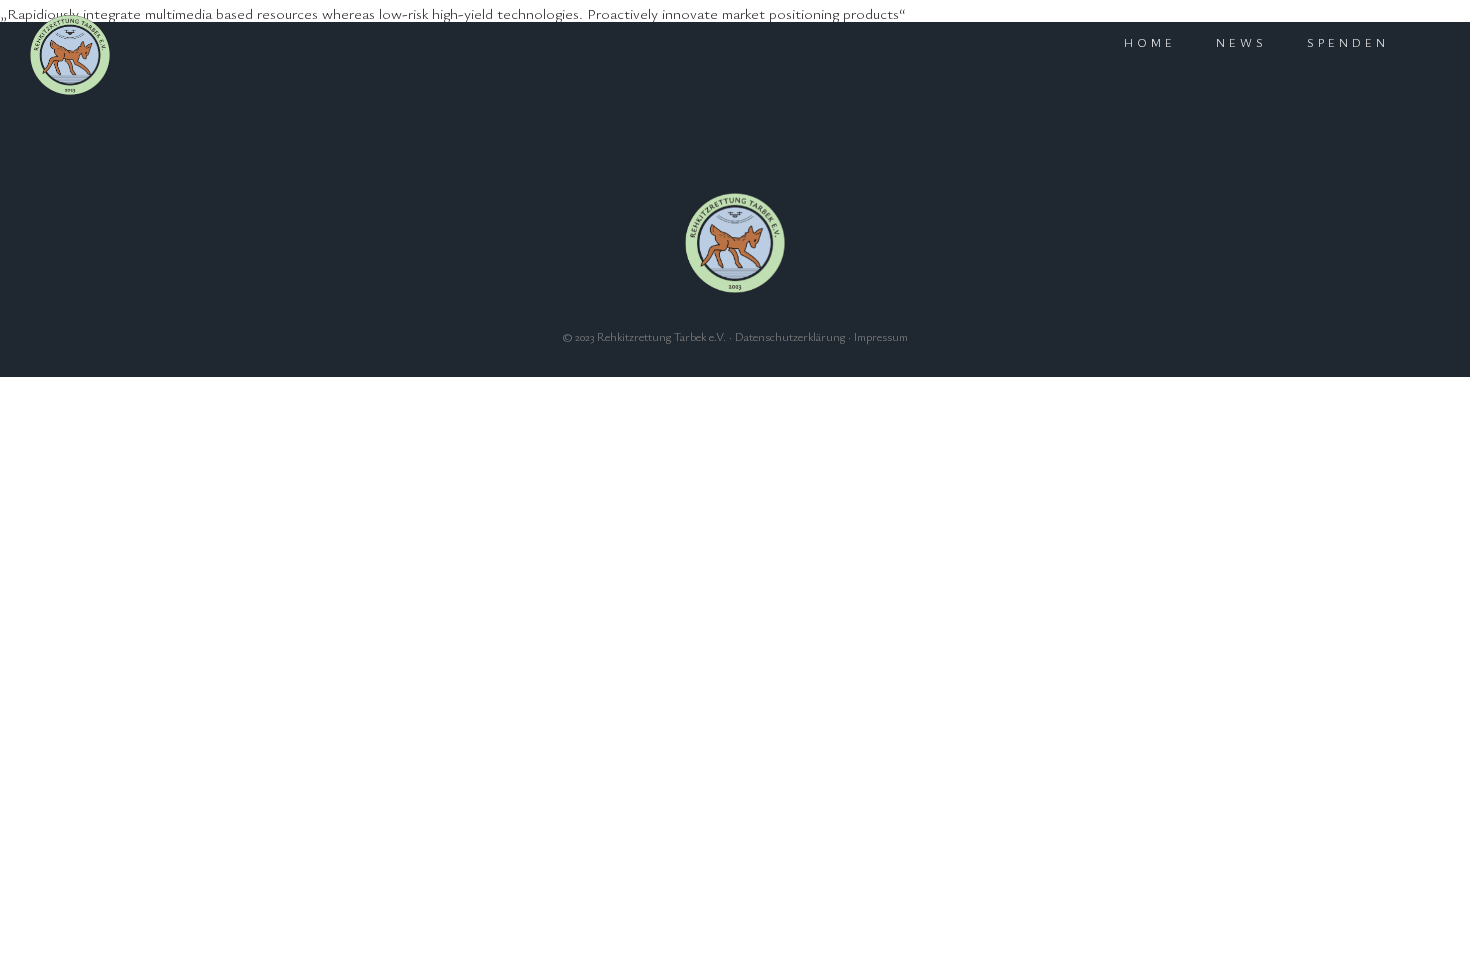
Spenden (1348, 42)
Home (1150, 42)
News (1241, 42)
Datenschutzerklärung (790, 336)
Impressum (881, 336)
